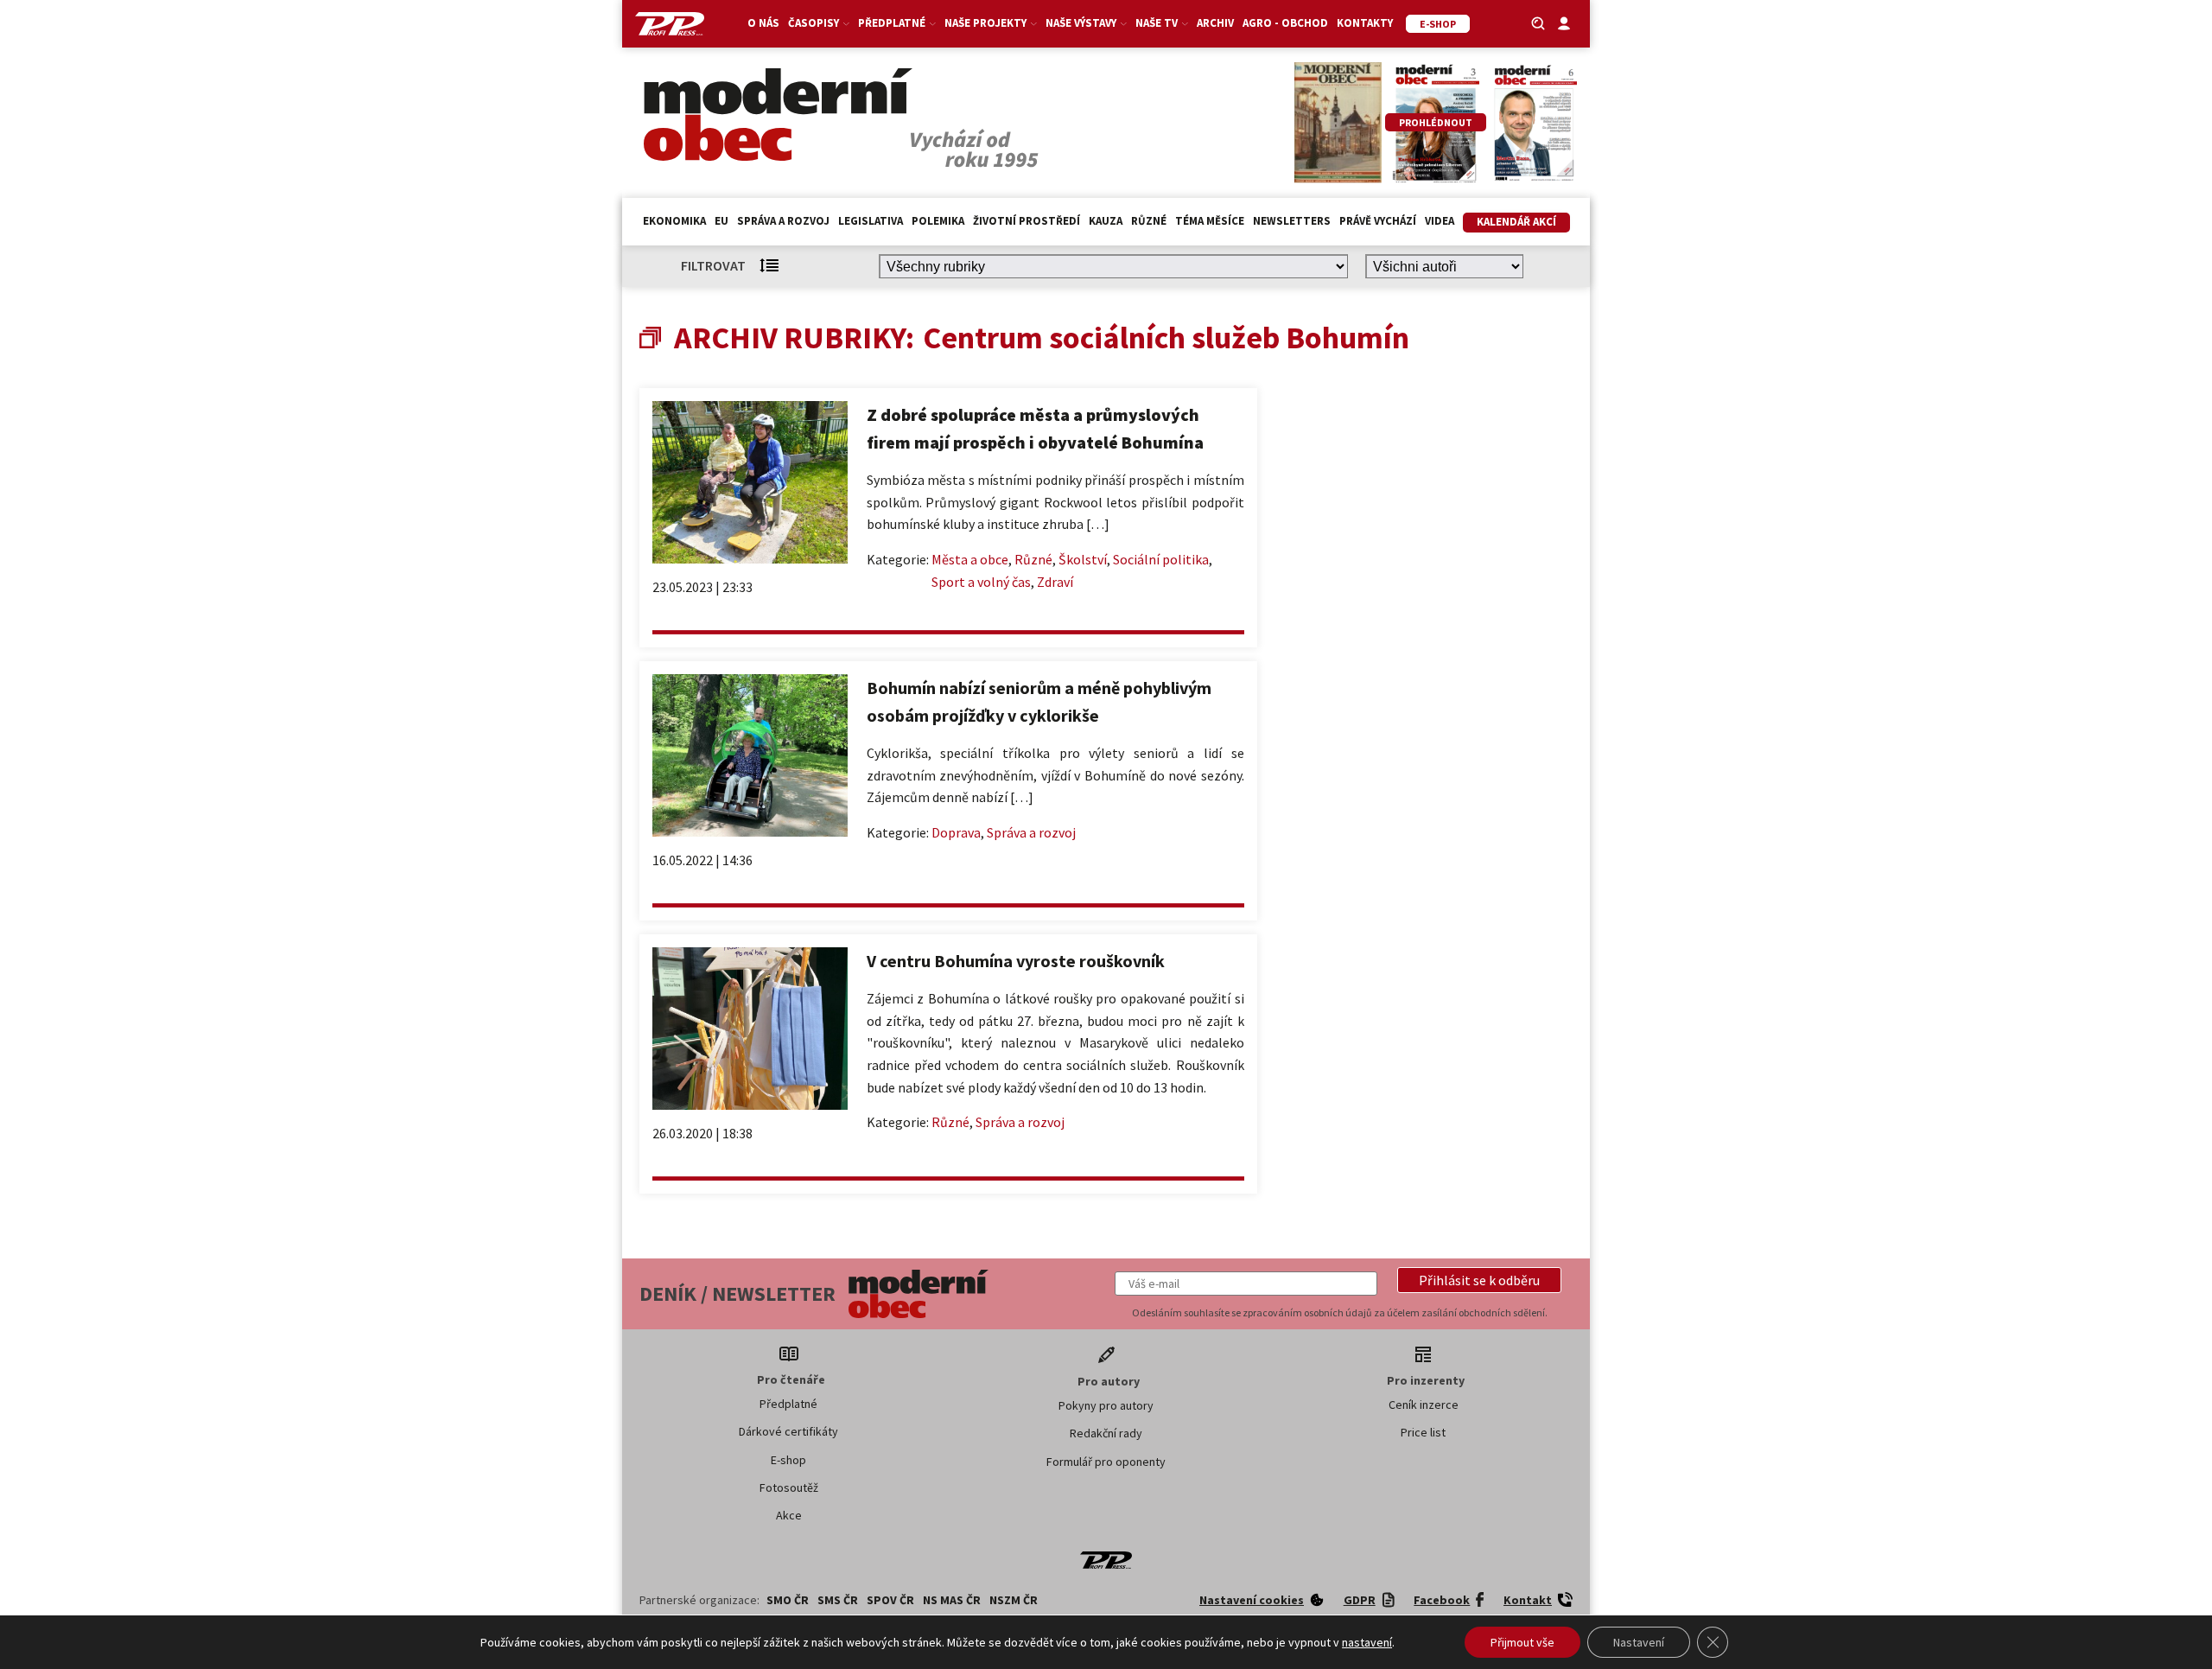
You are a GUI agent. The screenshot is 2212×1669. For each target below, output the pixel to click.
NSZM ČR (1014, 1600)
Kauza (1106, 221)
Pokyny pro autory (1106, 1405)
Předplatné (788, 1404)
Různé (1149, 221)
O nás (763, 23)
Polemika (938, 221)
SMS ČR (838, 1600)
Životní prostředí (1027, 221)
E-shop (788, 1460)
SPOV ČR (890, 1600)
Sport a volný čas (981, 582)
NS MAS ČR (952, 1600)
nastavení (1367, 1642)
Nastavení (1639, 1642)
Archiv (1215, 23)
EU (721, 221)
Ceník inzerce (1424, 1405)
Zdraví (1055, 582)
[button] (1479, 1280)
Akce (789, 1515)
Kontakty (1365, 23)
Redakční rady (1106, 1433)
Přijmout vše (1522, 1642)
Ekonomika (674, 221)
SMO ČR (788, 1600)
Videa (1440, 221)
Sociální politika (1161, 559)
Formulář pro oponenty (1106, 1462)
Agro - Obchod (1285, 23)
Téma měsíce (1210, 221)
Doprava (956, 832)
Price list (1423, 1432)
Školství (1083, 559)
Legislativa (871, 221)
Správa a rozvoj (783, 221)
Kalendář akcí (1516, 222)
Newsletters (1292, 221)
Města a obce (970, 559)
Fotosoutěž (789, 1487)
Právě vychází (1378, 221)
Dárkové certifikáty (788, 1431)
